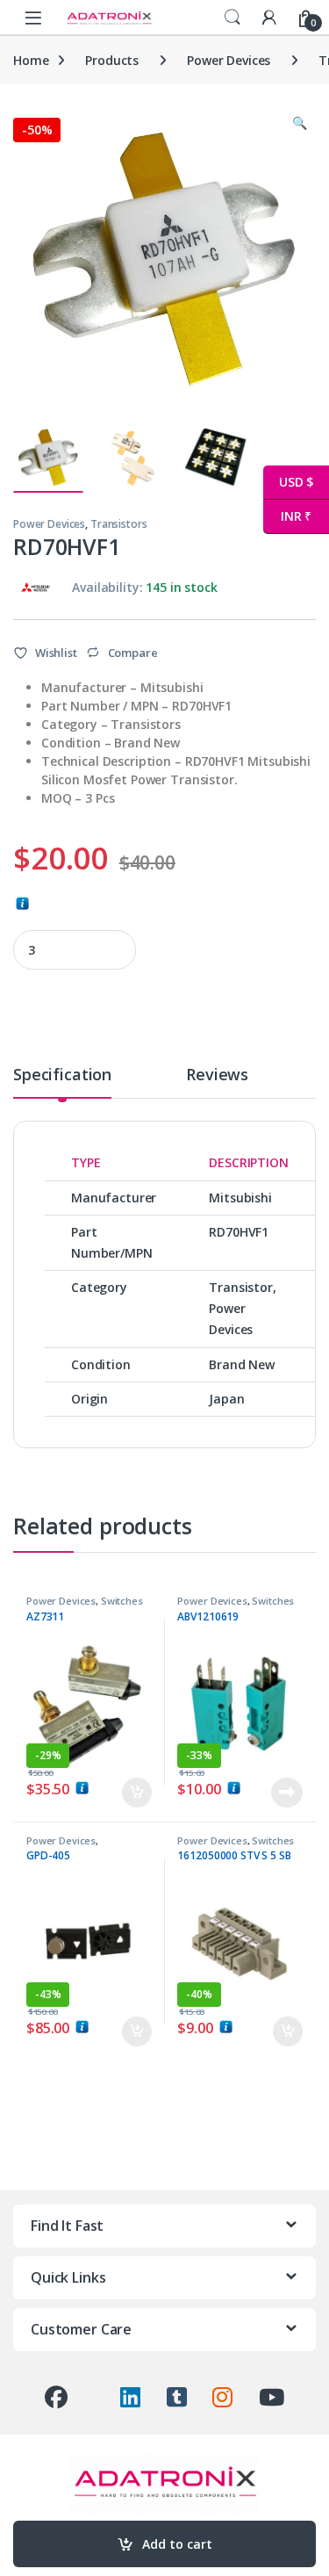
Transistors (118, 524)
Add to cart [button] (137, 1793)
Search (232, 18)
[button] (300, 123)
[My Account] (269, 17)
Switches (122, 1601)
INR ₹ (287, 516)
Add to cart (177, 2544)
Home (31, 60)
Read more (287, 1793)
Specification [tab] (62, 1075)
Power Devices (229, 60)
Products (112, 60)
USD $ (288, 482)
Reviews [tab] (217, 1075)
